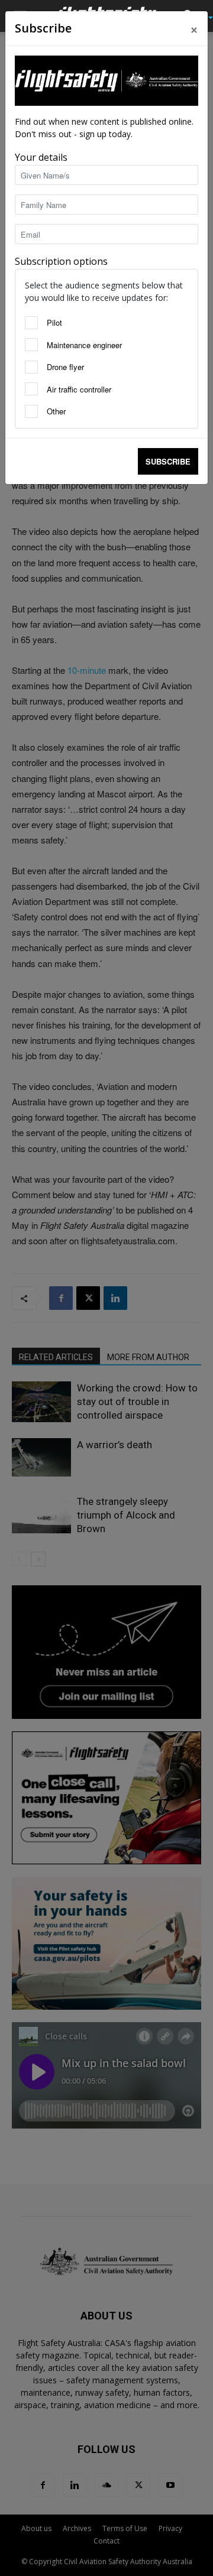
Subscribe (168, 461)
